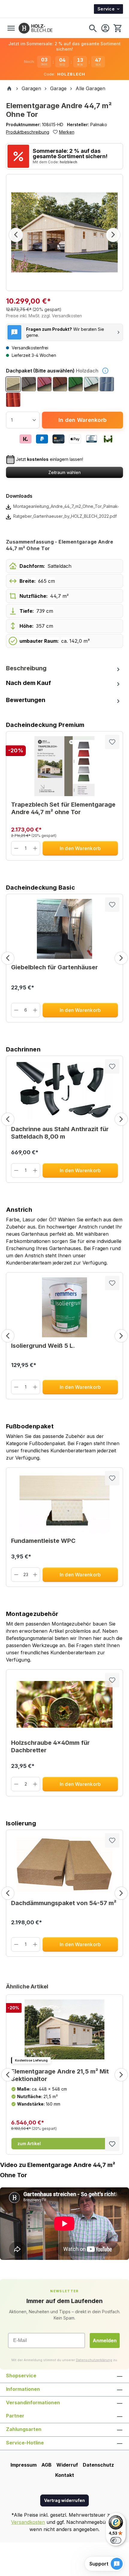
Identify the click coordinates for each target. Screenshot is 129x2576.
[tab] (64, 668)
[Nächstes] (113, 235)
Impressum (24, 2465)
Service (106, 9)
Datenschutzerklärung (94, 2360)
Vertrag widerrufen (64, 2500)
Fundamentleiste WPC (43, 1541)
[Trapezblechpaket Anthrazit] (29, 384)
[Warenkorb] (117, 28)
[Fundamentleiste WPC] (64, 1502)
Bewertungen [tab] (26, 700)
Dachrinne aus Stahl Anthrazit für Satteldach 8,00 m (60, 1133)
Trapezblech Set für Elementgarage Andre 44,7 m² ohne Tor (63, 808)
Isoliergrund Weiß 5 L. (43, 1346)
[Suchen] (93, 28)
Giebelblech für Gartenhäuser (54, 967)
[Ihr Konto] (105, 28)
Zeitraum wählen (64, 472)
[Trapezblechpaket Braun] (60, 384)
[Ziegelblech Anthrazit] (107, 384)
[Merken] (112, 742)
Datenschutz (98, 2465)
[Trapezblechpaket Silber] (91, 384)
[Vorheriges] (16, 235)
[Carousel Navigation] (64, 958)
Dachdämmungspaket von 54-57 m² (64, 1903)
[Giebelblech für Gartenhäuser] (64, 929)
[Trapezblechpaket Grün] (76, 384)
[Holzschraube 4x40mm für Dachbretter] (64, 1704)
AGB (46, 2465)
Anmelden (105, 2340)
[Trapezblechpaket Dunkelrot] (44, 384)
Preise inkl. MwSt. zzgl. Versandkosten (44, 316)
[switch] (116, 2540)
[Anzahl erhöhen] (35, 848)
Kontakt (65, 2475)
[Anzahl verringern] (16, 848)
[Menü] (11, 28)
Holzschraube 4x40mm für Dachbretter (50, 1746)
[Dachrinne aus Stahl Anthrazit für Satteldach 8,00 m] (64, 1091)
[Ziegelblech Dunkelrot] (13, 400)
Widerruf (67, 2465)
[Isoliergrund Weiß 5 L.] (64, 1307)
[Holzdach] (13, 384)
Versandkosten (28, 2522)
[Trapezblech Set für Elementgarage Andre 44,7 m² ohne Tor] (64, 766)
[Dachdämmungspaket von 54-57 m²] (64, 1865)
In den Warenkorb (82, 420)
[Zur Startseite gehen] (36, 28)
